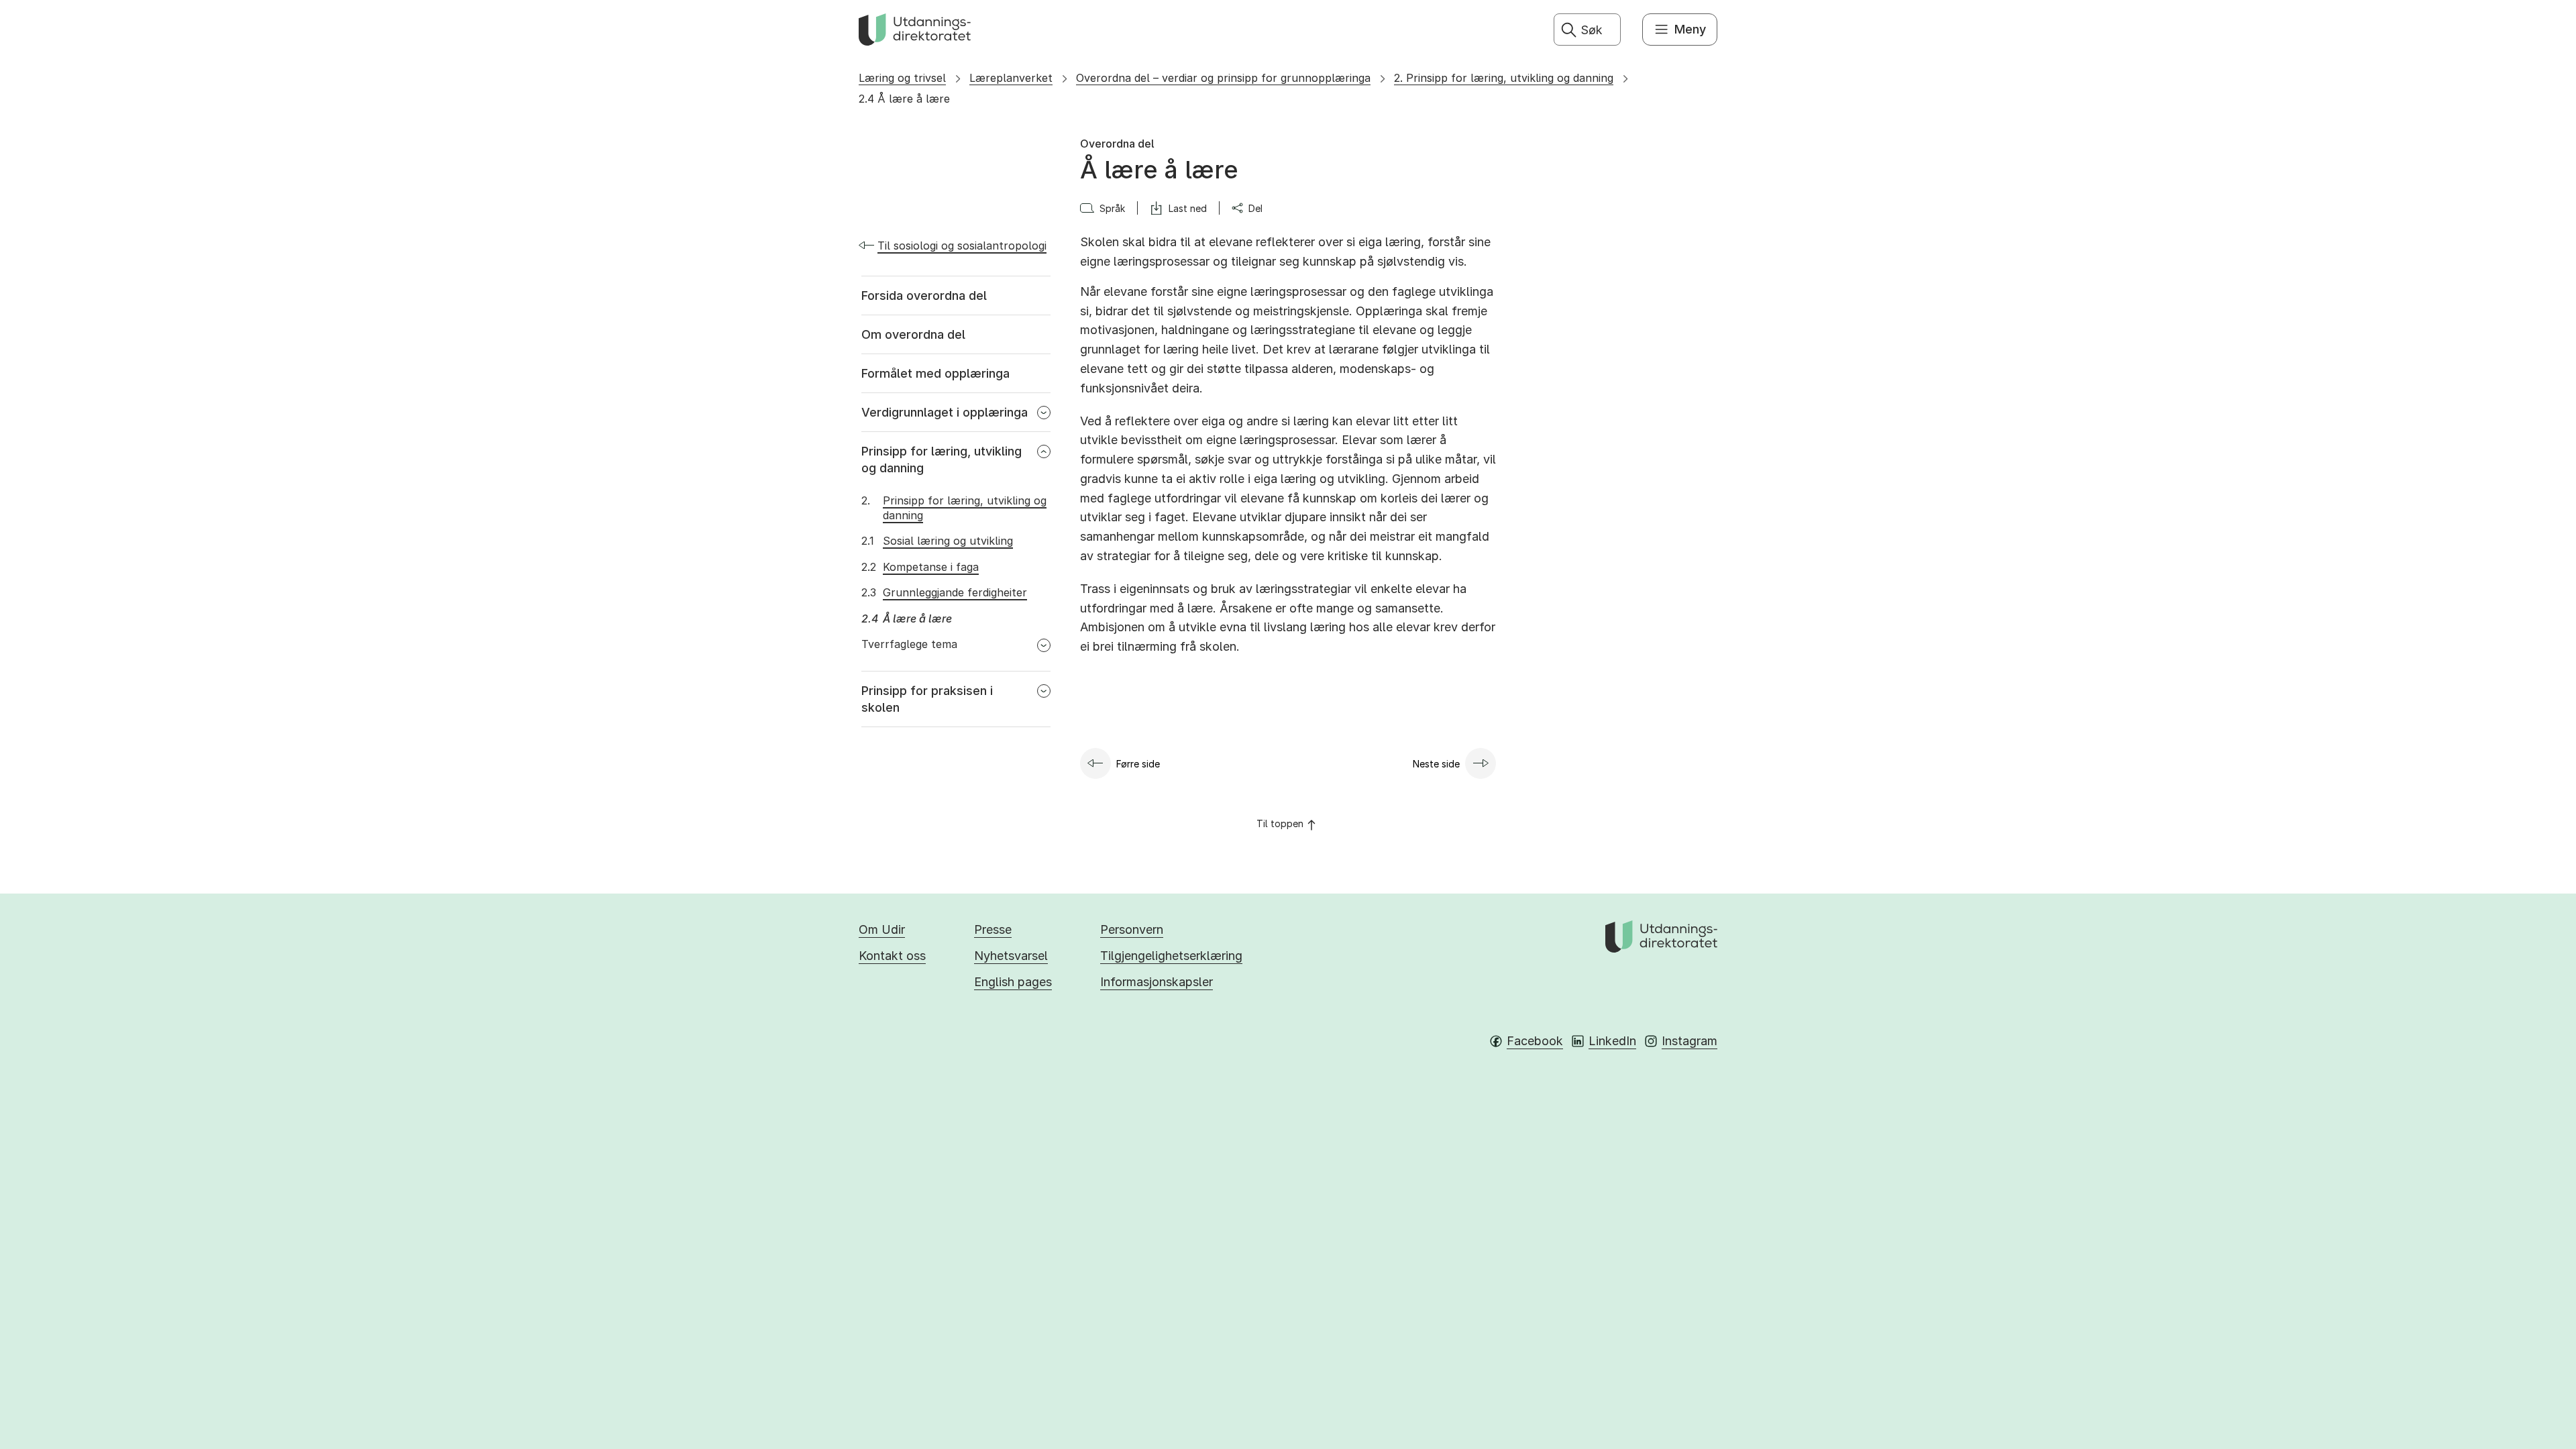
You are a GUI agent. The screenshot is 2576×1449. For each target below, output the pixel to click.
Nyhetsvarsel (1011, 956)
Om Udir (882, 929)
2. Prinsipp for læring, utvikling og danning (1504, 78)
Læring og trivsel (902, 78)
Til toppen (1280, 823)
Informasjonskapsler (1157, 982)
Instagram (1689, 1041)
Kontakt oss (892, 956)
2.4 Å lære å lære (904, 99)
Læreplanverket (1011, 78)
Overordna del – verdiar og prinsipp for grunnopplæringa (1223, 78)
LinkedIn (1612, 1041)
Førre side (1138, 764)
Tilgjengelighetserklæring (1171, 956)
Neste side (1436, 764)
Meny (1690, 29)
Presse (993, 929)
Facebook (1535, 1041)
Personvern (1132, 929)
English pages (1013, 982)
